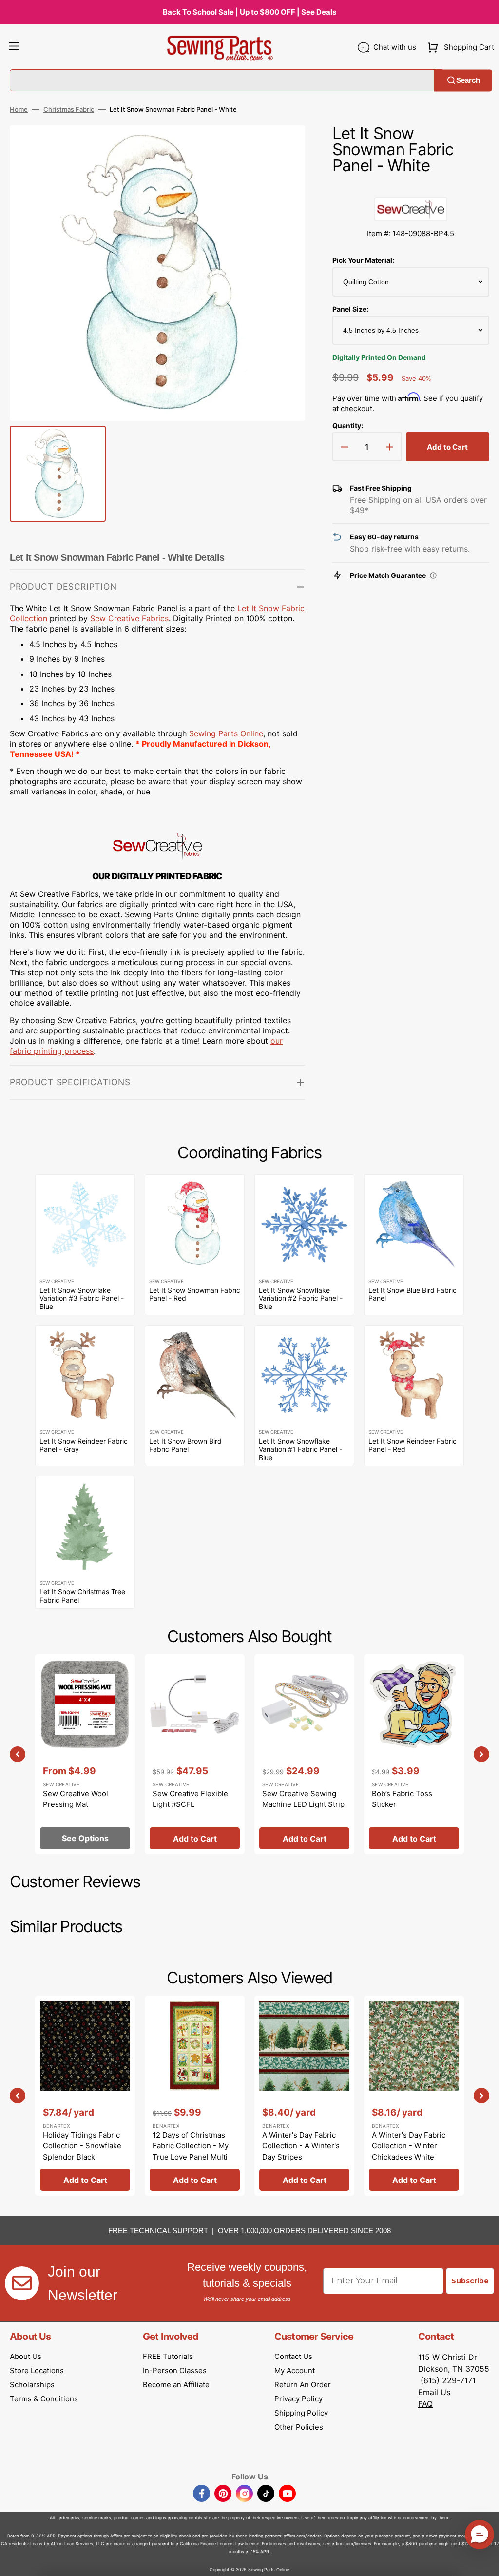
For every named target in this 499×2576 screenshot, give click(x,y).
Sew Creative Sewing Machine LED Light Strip (303, 1799)
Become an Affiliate (176, 2385)
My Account (295, 2370)
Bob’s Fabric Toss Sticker (402, 1799)
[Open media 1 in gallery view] (283, 147)
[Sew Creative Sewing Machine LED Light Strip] (304, 1754)
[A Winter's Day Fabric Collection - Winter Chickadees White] (414, 2096)
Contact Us (293, 2356)
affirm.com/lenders (303, 2536)
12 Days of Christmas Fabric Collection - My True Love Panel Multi (191, 2146)
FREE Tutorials (168, 2356)
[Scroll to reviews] (411, 187)
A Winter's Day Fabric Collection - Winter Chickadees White (409, 2146)
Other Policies (299, 2427)
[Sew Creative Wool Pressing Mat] (85, 1754)
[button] (14, 47)
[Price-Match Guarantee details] (433, 575)
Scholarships (32, 2385)
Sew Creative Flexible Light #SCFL (190, 1799)
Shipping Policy (301, 2413)
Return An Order (303, 2385)
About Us (26, 2356)
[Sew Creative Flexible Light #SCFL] (195, 1754)
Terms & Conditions (44, 2399)
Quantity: (348, 426)
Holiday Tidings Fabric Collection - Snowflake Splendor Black (82, 2146)
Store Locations (37, 2370)
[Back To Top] (484, 2561)
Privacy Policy (298, 2399)
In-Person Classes (175, 2370)
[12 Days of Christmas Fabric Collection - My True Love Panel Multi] (195, 2096)
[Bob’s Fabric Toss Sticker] (414, 1754)
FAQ (425, 2404)
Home (19, 109)
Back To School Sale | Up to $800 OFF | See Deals (249, 12)
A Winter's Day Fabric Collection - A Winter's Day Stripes (301, 2146)
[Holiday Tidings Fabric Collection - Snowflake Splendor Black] (85, 2096)
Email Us (434, 2392)
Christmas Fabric (69, 109)
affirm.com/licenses (352, 2544)
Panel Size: (350, 309)
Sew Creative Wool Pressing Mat (76, 1799)
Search (468, 80)
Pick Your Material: (363, 260)
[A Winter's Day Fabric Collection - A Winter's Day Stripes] (304, 2096)
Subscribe (470, 2281)
